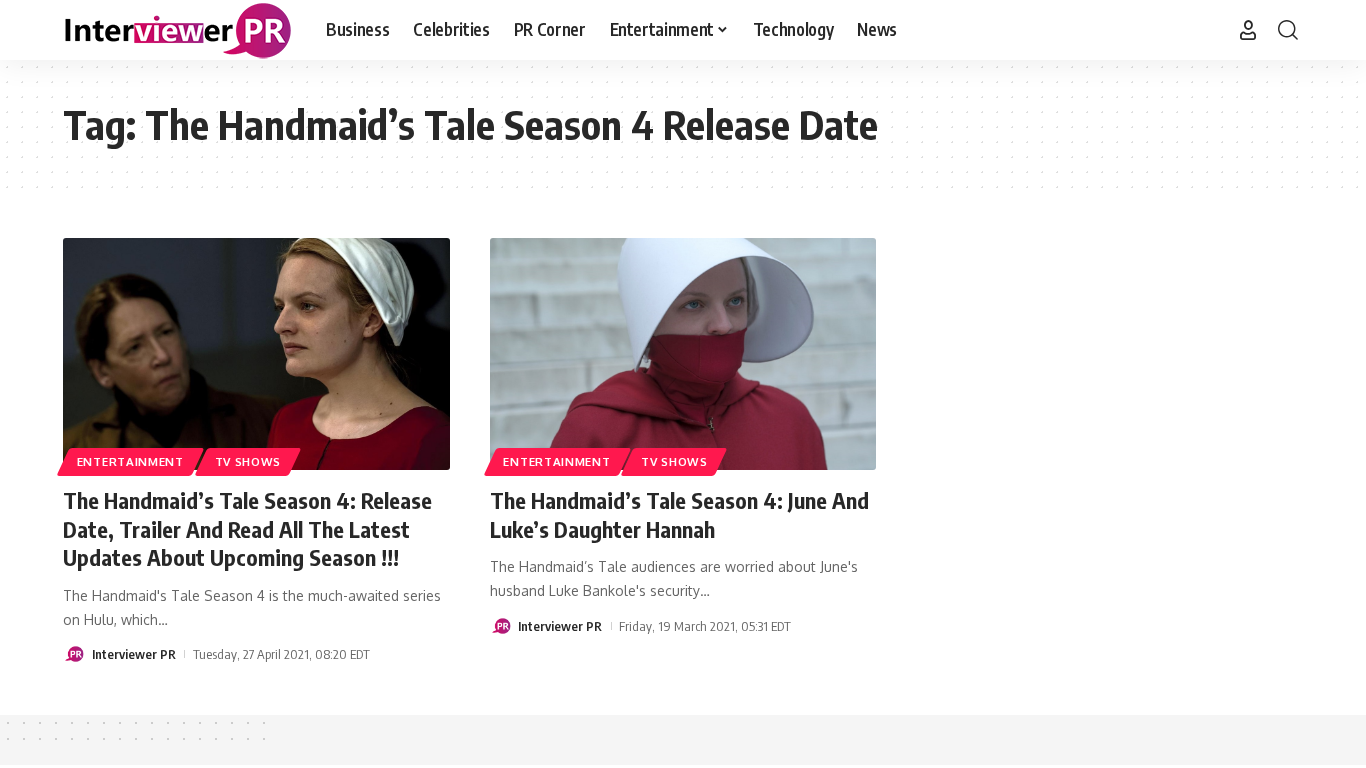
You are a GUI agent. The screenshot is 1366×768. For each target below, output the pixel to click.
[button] (1248, 30)
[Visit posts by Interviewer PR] (74, 654)
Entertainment (130, 461)
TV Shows (248, 461)
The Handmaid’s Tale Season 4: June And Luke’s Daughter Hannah (679, 514)
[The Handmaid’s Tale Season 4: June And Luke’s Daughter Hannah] (683, 354)
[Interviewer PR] (178, 30)
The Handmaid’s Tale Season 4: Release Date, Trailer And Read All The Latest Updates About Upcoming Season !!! (247, 528)
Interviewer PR (134, 654)
